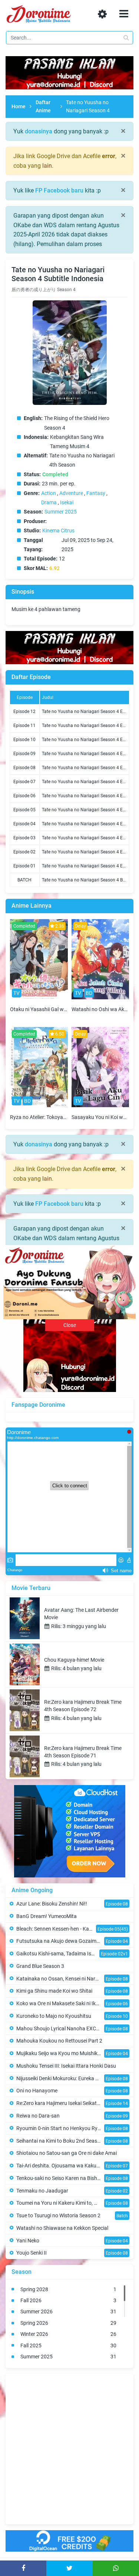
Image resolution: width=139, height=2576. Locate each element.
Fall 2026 (68, 2300)
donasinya (39, 131)
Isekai (67, 502)
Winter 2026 (68, 2334)
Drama (49, 502)
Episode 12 (24, 712)
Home (19, 106)
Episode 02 (24, 852)
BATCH (24, 880)
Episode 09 (24, 754)
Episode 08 (24, 768)
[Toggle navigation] (124, 14)
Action (49, 493)
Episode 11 (24, 726)
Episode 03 (24, 838)
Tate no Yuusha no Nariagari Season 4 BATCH (88, 880)
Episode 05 (24, 810)
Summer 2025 (61, 512)
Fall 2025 (68, 2345)
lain (47, 166)
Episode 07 (24, 782)
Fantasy (96, 493)
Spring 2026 (68, 2323)
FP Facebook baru (59, 190)
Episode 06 (24, 796)
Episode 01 (24, 866)
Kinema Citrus (58, 530)
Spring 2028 (68, 2289)
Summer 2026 (68, 2311)
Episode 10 (24, 740)
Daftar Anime (43, 106)
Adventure (71, 493)
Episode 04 (24, 824)
